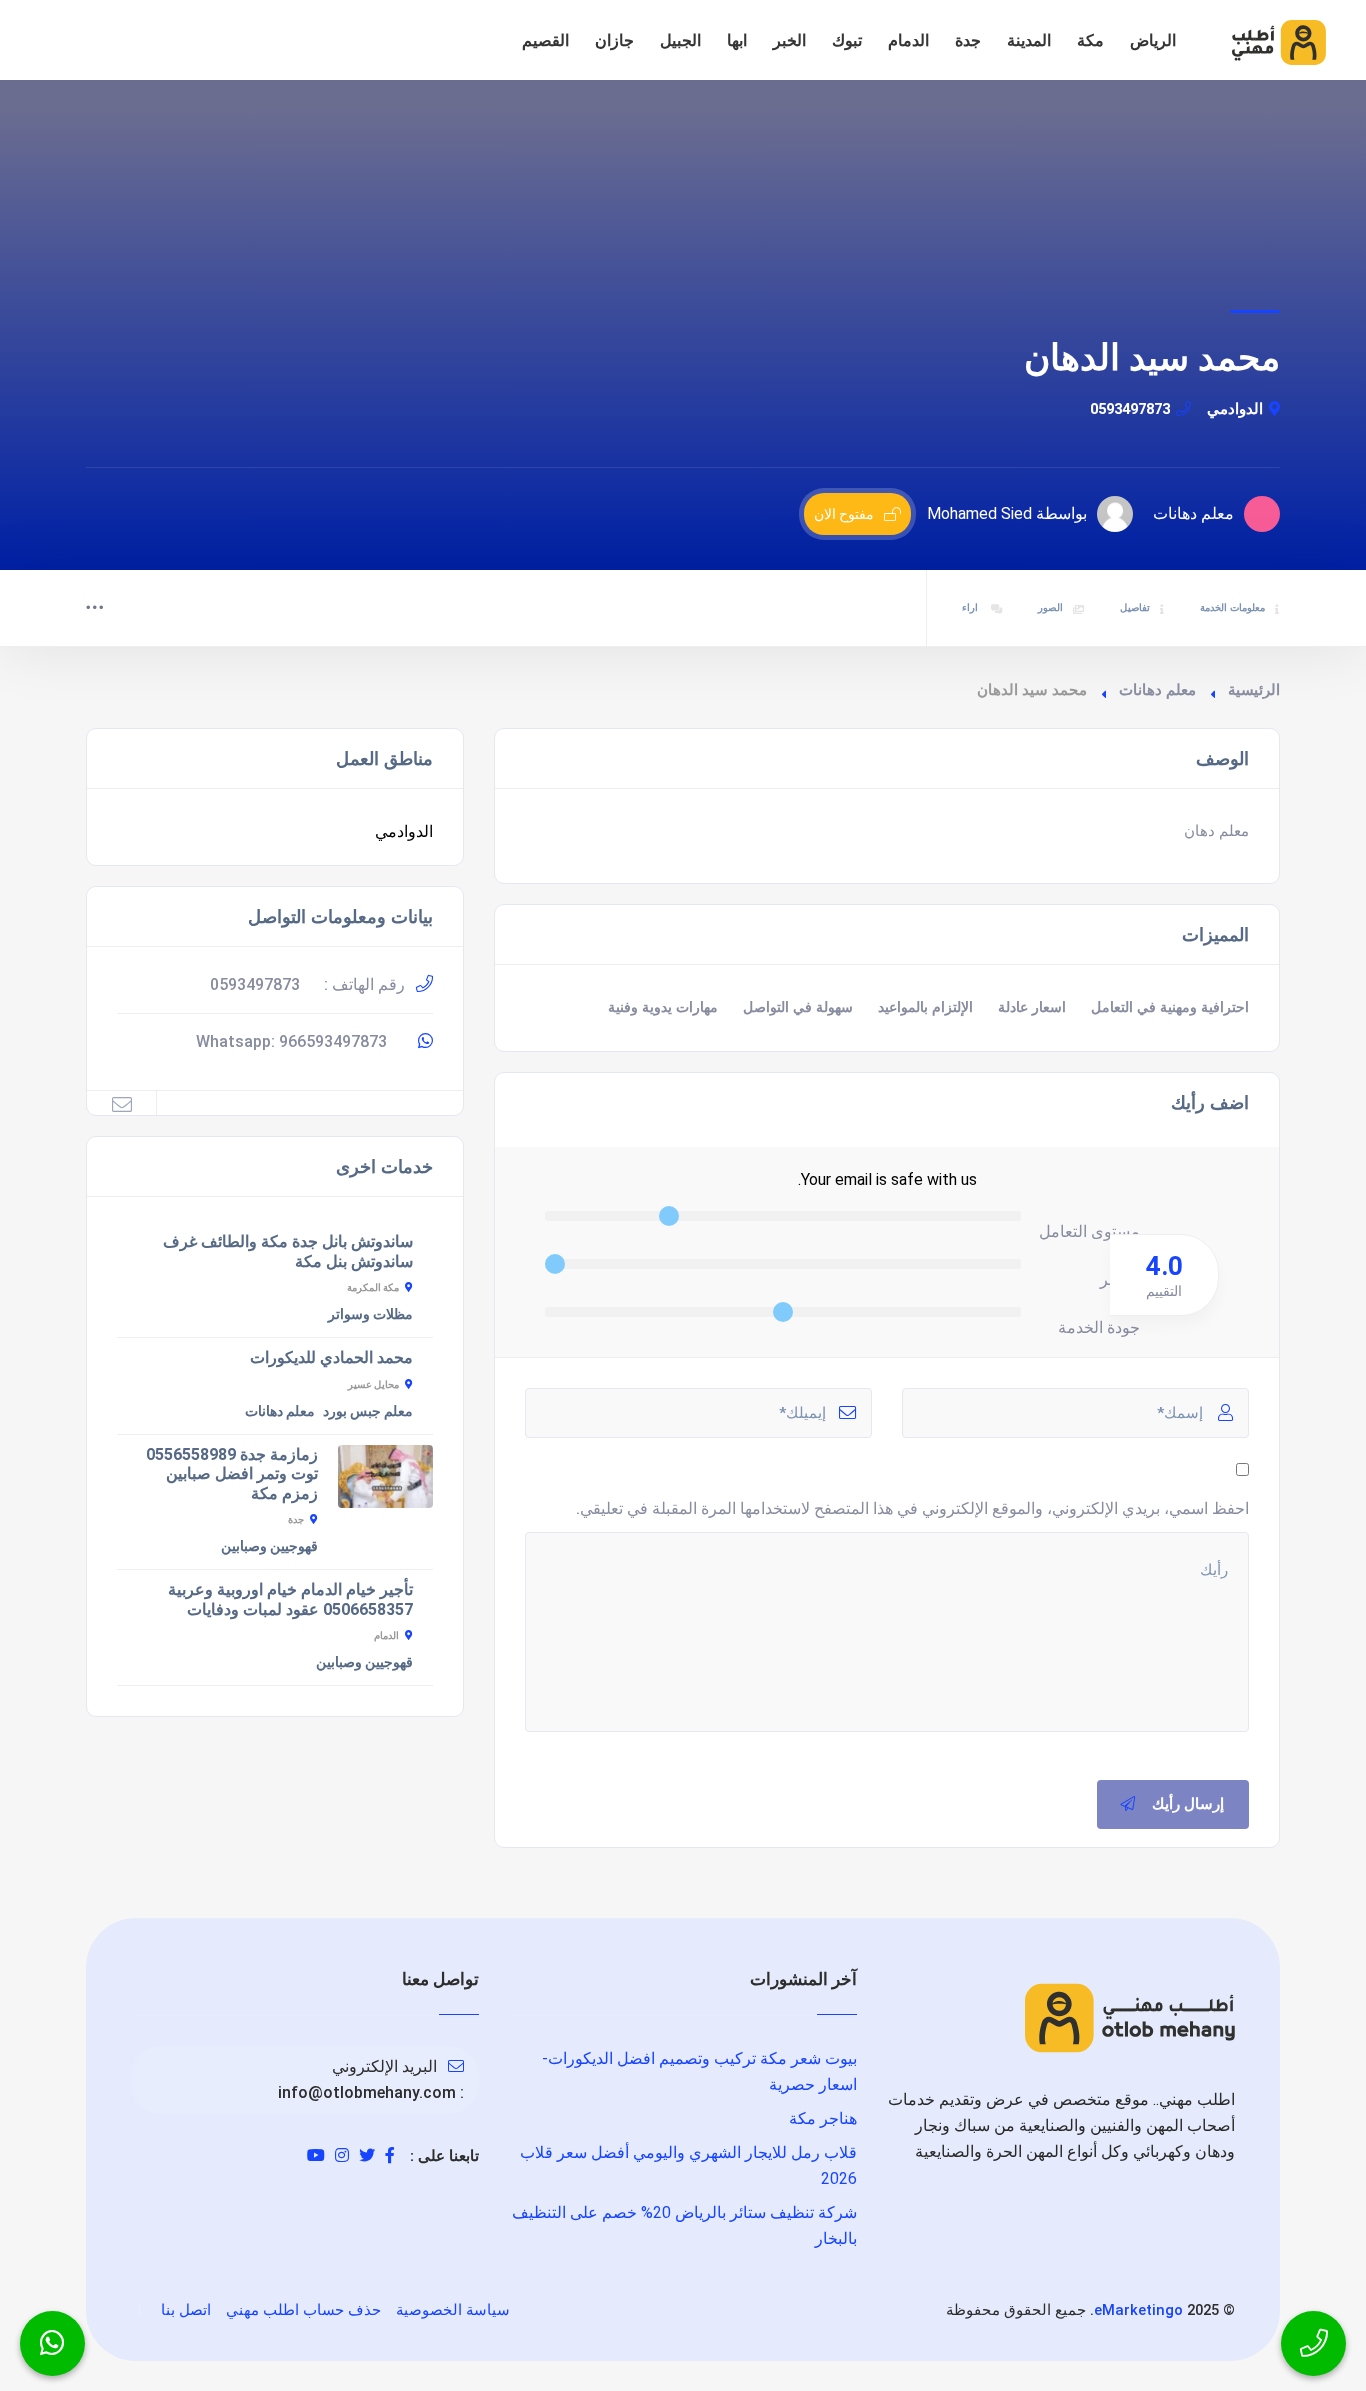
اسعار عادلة (1032, 1007)
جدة (968, 40)
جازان (614, 40)
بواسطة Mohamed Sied (1007, 513)
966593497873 (333, 1041)
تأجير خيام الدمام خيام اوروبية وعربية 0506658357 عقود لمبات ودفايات (290, 1599)
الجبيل (680, 40)
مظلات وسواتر (370, 1314)
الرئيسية (1254, 690)
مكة (1090, 40)
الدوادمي (1235, 409)
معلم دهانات (1157, 690)
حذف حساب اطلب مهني (303, 2310)
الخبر (789, 40)
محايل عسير (373, 1384)
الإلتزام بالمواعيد (925, 1007)
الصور (1050, 607)
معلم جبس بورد (368, 1411)
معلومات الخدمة (1232, 607)
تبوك (847, 40)
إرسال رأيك (1188, 1804)
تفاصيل (1135, 607)
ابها (737, 40)
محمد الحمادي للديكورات (331, 1357)
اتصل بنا (186, 2310)
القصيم (545, 40)
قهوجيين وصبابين (269, 1546)
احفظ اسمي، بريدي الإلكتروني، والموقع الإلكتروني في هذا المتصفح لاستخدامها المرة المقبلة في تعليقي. (912, 1508)
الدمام (908, 40)
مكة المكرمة (373, 1287)
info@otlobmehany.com (367, 2092)
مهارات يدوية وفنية (663, 1007)
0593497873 (1130, 409)
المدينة (1029, 40)
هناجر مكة (823, 2118)
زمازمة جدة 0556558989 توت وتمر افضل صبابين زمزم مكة (232, 1474)
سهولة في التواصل (798, 1007)
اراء (971, 607)
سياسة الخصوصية (453, 2310)
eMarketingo (1138, 2310)
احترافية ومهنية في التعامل (1170, 1007)
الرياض (1153, 40)
